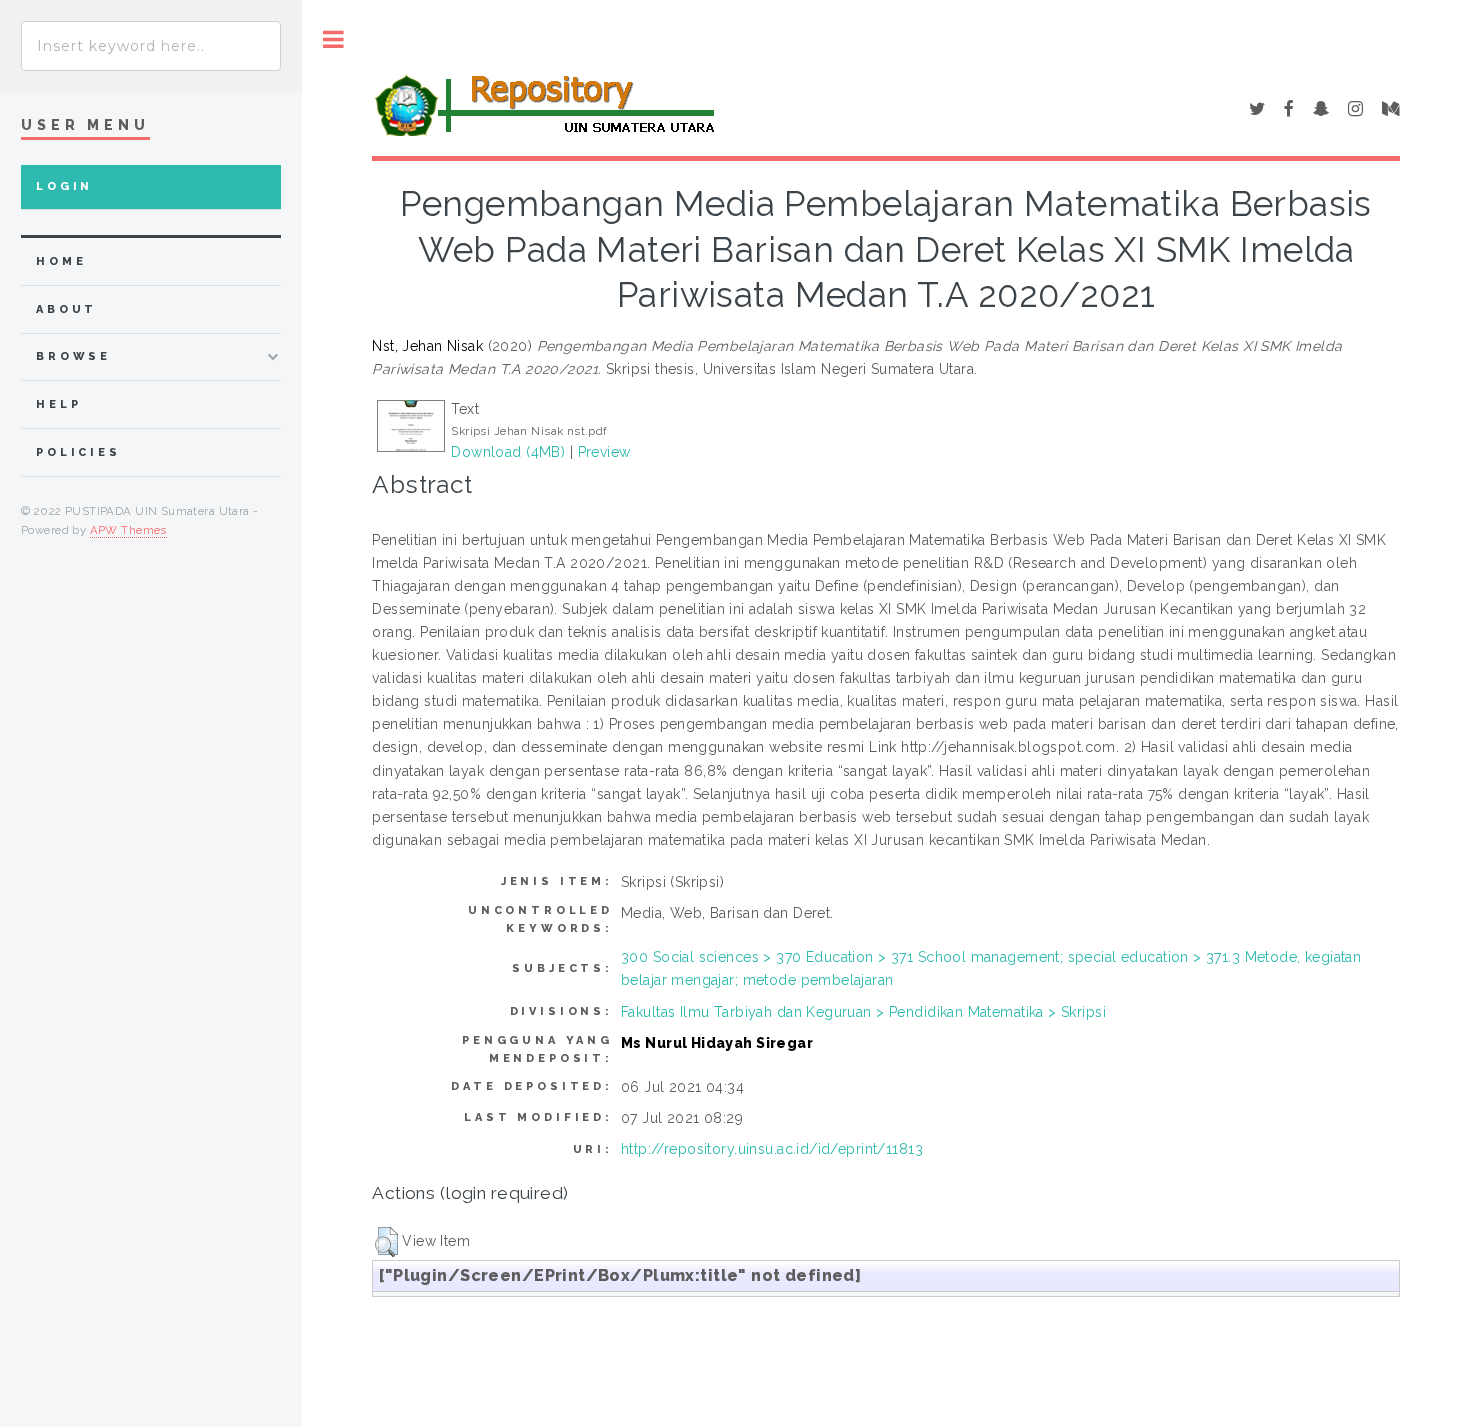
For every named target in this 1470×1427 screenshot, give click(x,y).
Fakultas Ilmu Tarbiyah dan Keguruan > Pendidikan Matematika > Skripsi (863, 1012)
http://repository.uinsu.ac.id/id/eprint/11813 (772, 1149)
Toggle (333, 39)
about (66, 309)
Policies (78, 452)
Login (64, 186)
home (61, 261)
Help (58, 404)
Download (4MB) (508, 452)
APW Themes (128, 530)
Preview (604, 452)
